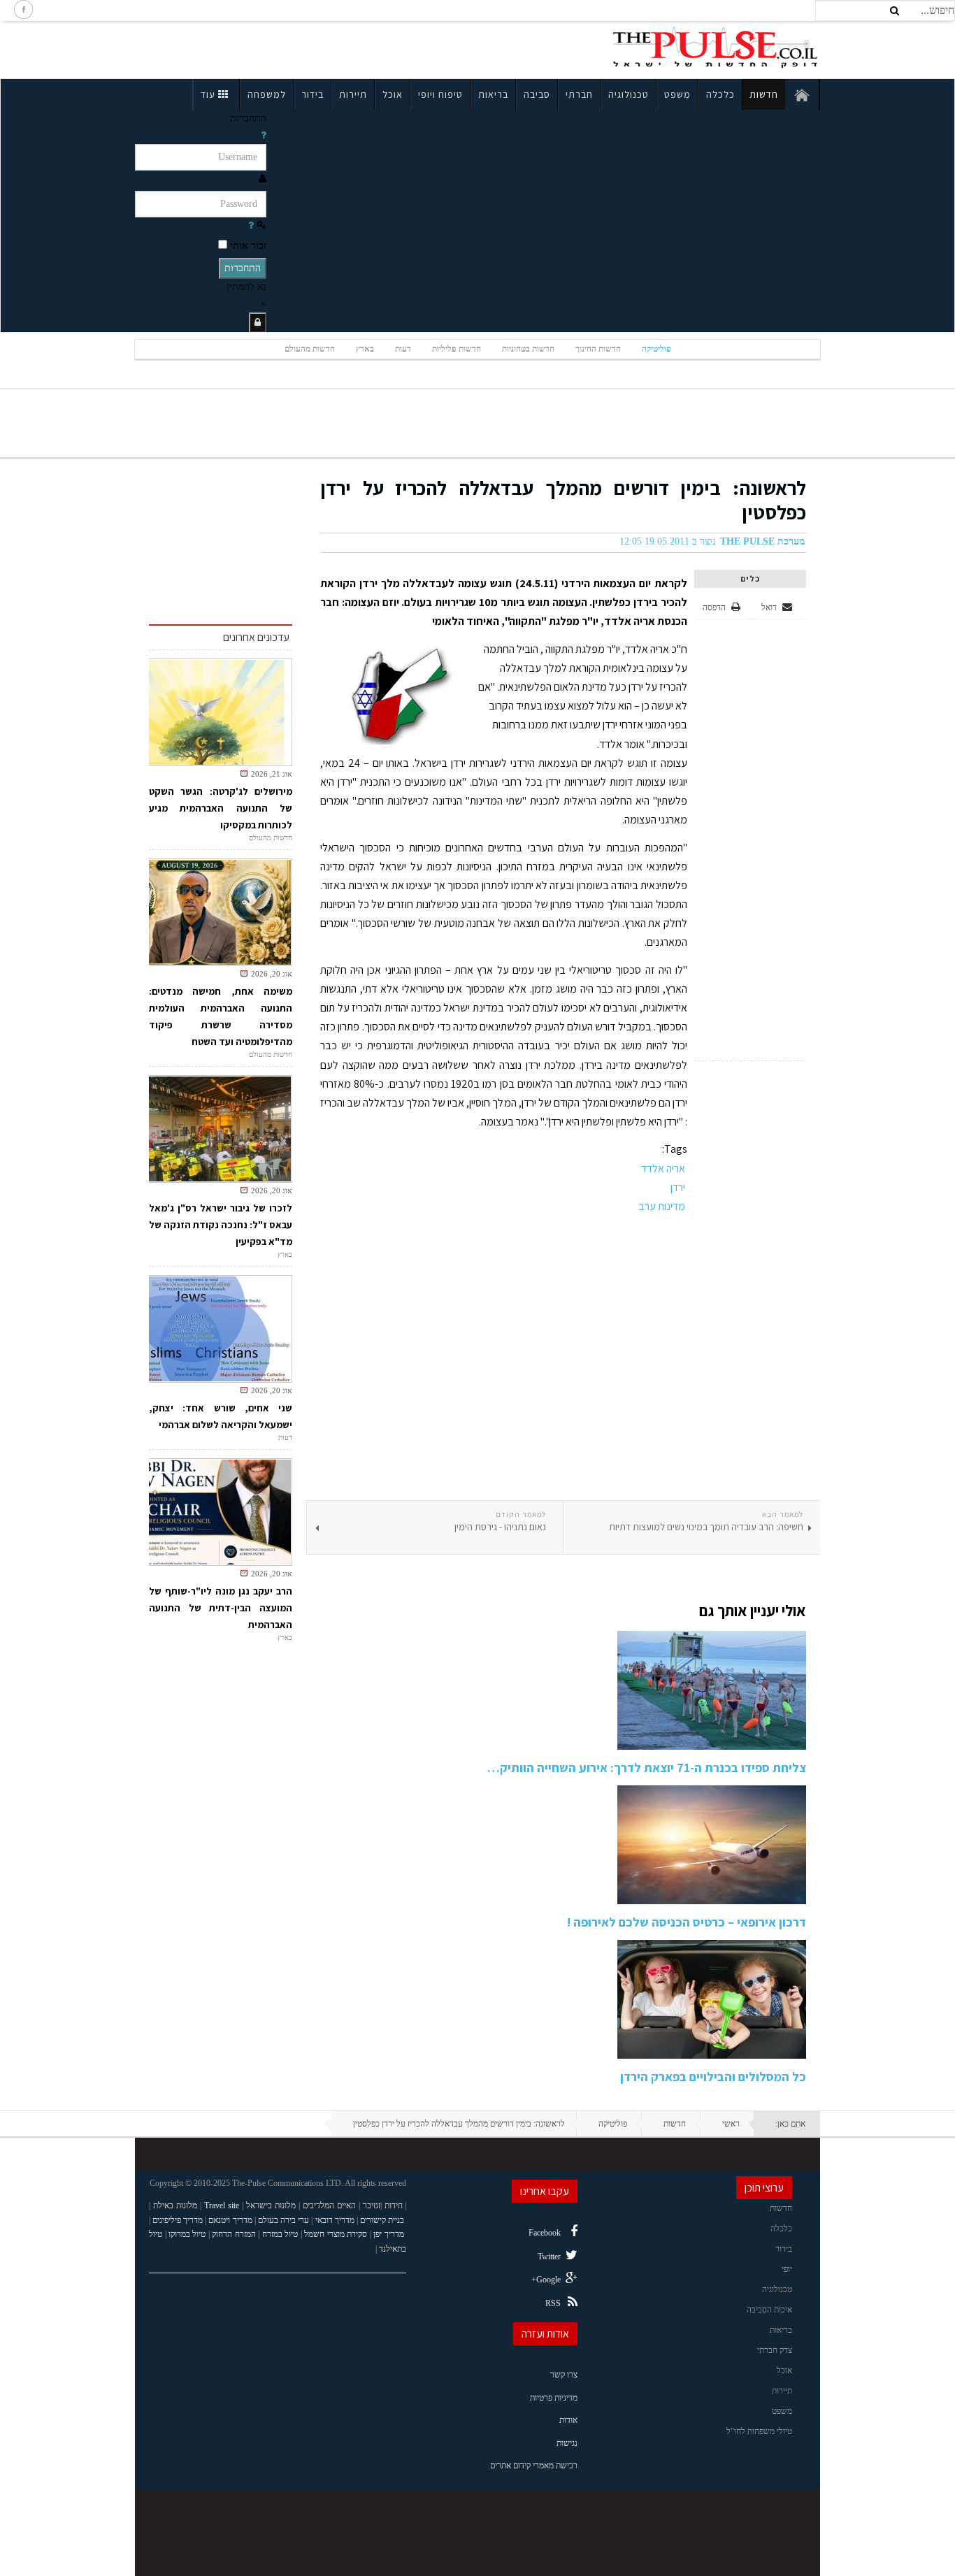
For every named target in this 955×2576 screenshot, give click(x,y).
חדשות (764, 94)
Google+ (546, 2280)
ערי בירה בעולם (283, 2220)
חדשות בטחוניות (528, 349)
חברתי (579, 94)
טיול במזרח (280, 2234)
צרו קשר (564, 2375)
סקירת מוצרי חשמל (336, 2234)
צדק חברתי (775, 2350)
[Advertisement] (257, 48)
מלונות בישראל (271, 2206)
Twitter (549, 2257)
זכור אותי (248, 246)
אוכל (393, 94)
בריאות (493, 94)
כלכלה (720, 94)
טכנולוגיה (629, 94)
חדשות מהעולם (310, 349)
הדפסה (714, 607)
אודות (568, 2420)
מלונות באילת (175, 2206)
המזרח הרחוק (234, 2234)
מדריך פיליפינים (178, 2220)
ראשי (731, 2124)
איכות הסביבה (769, 2310)
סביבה (537, 94)
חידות (394, 2206)
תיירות (353, 94)
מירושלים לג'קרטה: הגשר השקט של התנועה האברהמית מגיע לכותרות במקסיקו (221, 808)
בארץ (365, 349)
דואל (770, 607)
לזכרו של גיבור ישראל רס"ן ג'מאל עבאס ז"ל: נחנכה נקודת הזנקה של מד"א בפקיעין (221, 1225)
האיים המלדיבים (329, 2206)
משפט (677, 94)
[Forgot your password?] (251, 225)
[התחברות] (258, 323)
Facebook (545, 2233)
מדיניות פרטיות (554, 2398)
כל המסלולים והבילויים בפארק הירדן (713, 2077)
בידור (313, 94)
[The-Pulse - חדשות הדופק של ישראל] (715, 48)
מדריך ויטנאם (230, 2220)
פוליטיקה (656, 349)
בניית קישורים (382, 2220)
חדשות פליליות (457, 349)
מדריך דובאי (335, 2220)
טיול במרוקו (187, 2234)
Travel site (222, 2206)
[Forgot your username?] (264, 135)
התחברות (243, 268)
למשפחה (267, 94)
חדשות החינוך (598, 349)
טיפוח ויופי (440, 94)
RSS (553, 2303)
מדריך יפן (389, 2234)
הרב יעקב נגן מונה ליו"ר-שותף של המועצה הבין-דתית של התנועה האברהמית (221, 1608)
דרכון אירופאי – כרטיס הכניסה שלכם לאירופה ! (687, 1922)
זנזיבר (372, 2206)
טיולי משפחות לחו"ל (759, 2431)
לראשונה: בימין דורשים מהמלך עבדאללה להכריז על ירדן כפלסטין (563, 500)
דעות (403, 349)
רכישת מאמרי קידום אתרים (534, 2466)
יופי (787, 2269)
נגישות (567, 2443)
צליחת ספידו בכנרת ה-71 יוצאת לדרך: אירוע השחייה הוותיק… (647, 1768)
